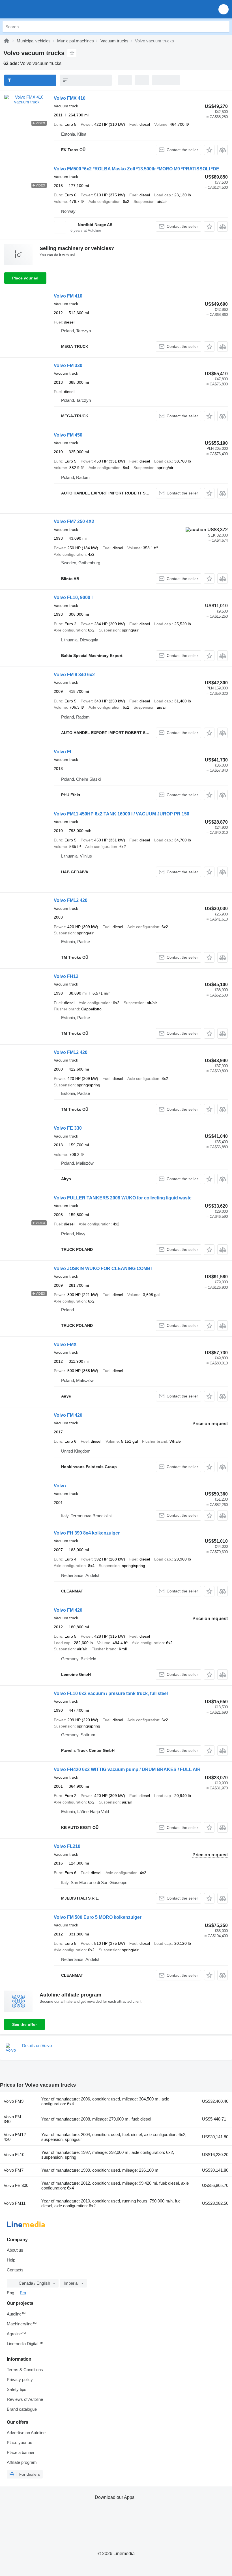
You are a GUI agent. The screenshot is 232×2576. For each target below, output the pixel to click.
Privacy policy (20, 2379)
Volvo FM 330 (68, 365)
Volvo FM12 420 (71, 900)
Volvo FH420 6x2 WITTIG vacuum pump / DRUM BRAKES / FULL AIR (127, 1769)
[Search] (224, 27)
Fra (23, 2293)
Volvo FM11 (15, 2203)
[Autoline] (7, 41)
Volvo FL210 (67, 1846)
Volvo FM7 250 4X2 (74, 521)
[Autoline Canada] (37, 9)
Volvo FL (63, 752)
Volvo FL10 (14, 2155)
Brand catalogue (22, 2409)
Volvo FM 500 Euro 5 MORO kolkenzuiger (98, 1917)
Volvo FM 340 (12, 2119)
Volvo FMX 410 (70, 98)
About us (15, 2250)
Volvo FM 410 (68, 296)
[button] (224, 9)
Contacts (15, 2270)
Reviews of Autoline (25, 2399)
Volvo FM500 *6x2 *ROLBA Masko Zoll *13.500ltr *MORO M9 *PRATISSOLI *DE (137, 169)
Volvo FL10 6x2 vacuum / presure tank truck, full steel (111, 1693)
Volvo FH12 (66, 976)
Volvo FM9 (14, 2101)
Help (11, 2260)
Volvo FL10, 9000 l (73, 597)
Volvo (60, 1486)
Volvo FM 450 (68, 435)
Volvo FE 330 (68, 1128)
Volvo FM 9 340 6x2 (74, 675)
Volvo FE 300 (16, 2185)
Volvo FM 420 (68, 1415)
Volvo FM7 (14, 2170)
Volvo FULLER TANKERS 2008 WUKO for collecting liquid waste (123, 1198)
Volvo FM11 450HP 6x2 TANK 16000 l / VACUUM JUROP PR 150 (122, 814)
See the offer (24, 2024)
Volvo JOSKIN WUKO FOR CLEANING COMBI (103, 1269)
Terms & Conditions (25, 2370)
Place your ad (25, 278)
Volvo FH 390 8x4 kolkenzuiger (87, 1533)
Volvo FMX (65, 1345)
